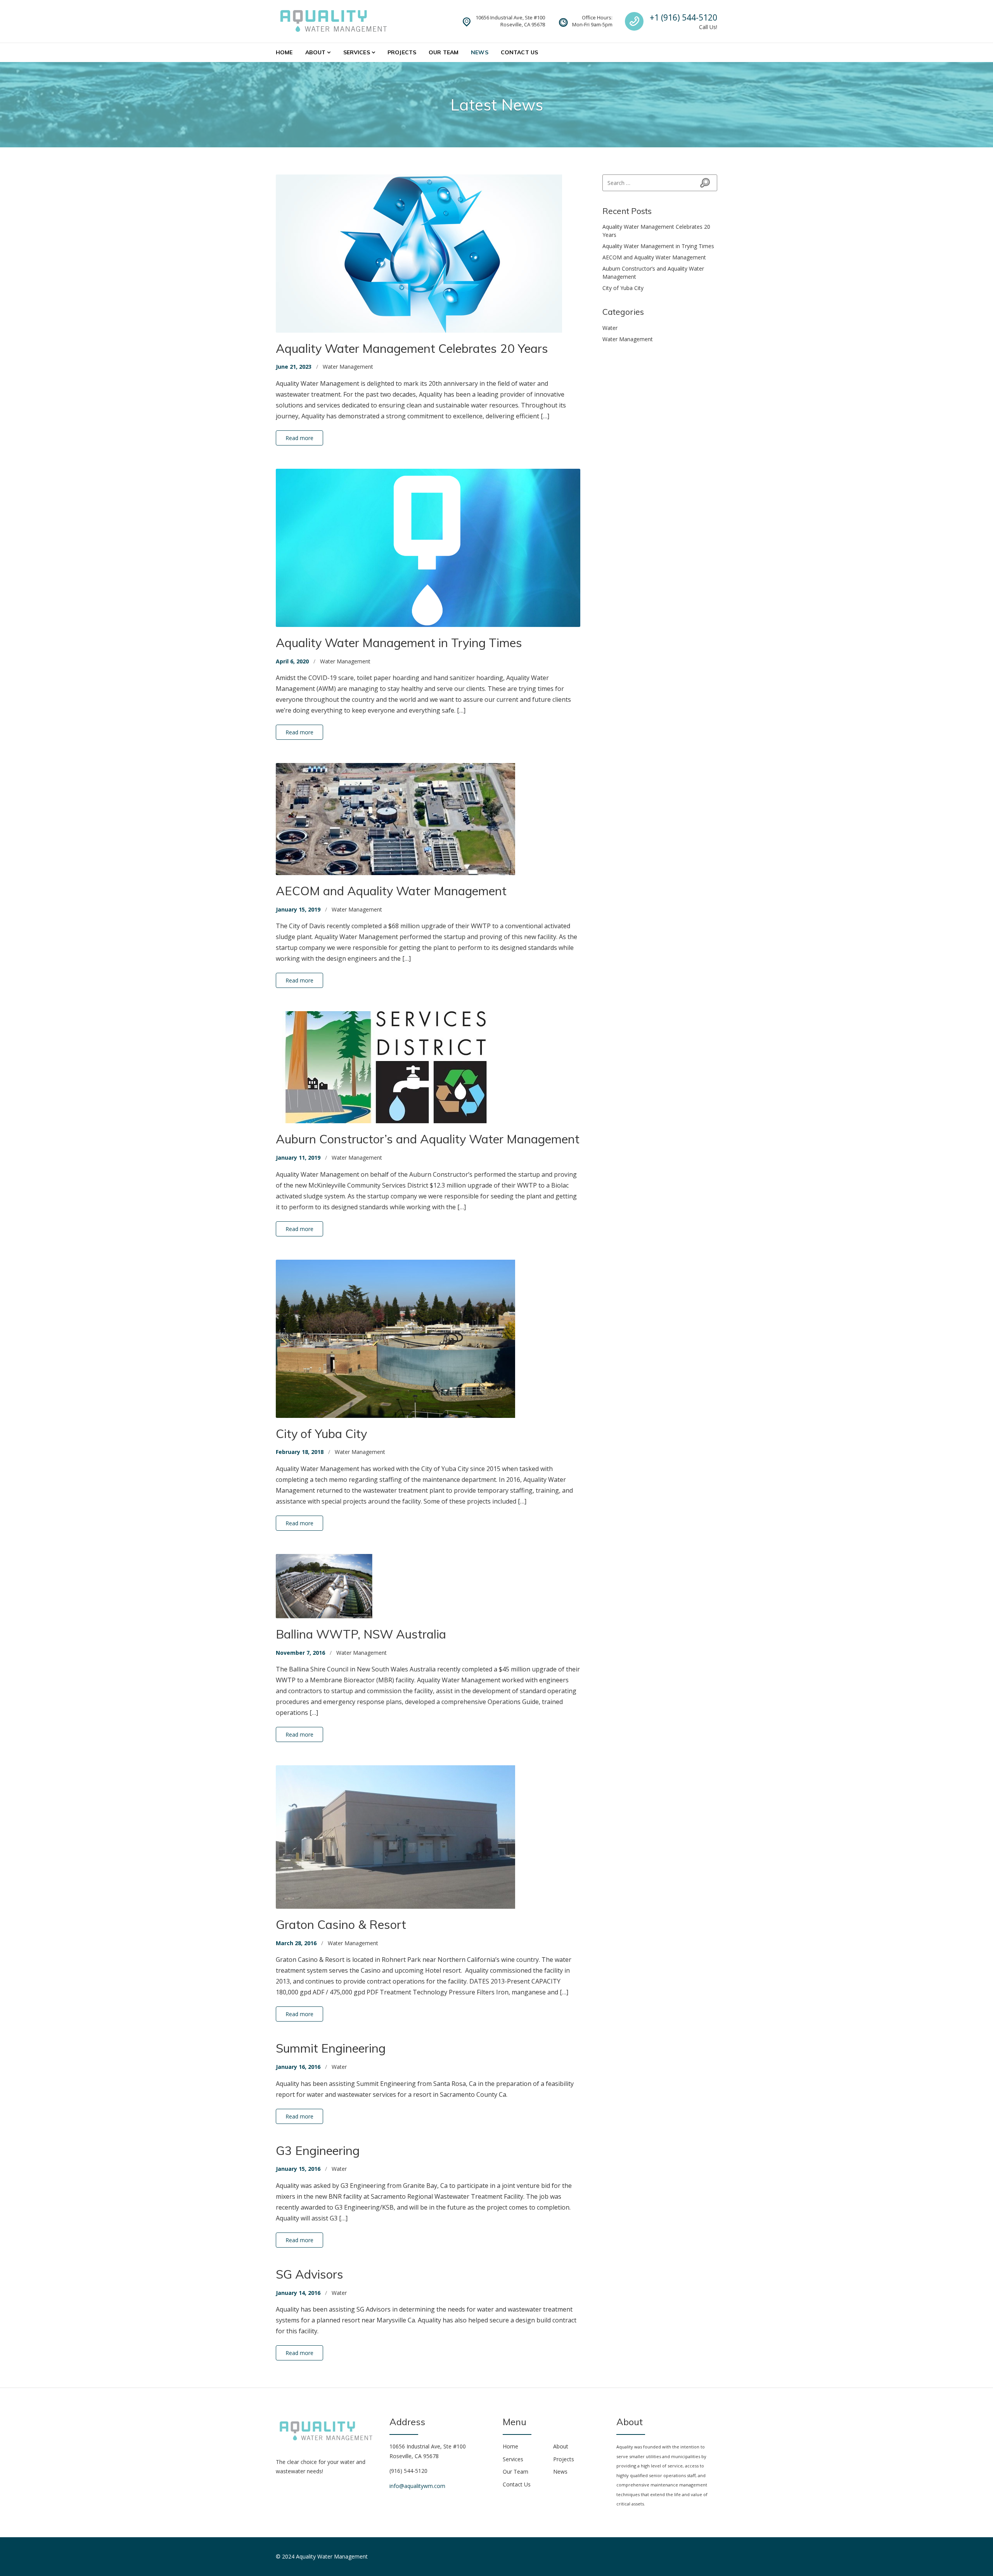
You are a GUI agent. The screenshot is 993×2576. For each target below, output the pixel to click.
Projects (402, 52)
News (480, 52)
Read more (299, 438)
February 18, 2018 (300, 1452)
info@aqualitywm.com (417, 2486)
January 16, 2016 (298, 2067)
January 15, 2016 (298, 2169)
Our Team (444, 52)
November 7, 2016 (300, 1653)
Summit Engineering (331, 2048)
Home (284, 52)
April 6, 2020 (292, 661)
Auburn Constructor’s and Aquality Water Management (428, 1139)
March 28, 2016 (296, 1943)
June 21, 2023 (294, 367)
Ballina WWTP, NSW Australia (361, 1634)
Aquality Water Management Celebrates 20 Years (412, 348)
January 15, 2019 (298, 909)
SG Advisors (310, 2274)
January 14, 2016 (298, 2293)
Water (339, 2067)
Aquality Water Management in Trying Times (399, 643)
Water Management (348, 367)
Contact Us (519, 52)
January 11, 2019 (298, 1158)
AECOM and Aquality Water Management (391, 891)
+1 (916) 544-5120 (683, 17)
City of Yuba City (321, 1434)
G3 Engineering (318, 2150)
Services (357, 52)
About (316, 52)
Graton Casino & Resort (341, 1924)
